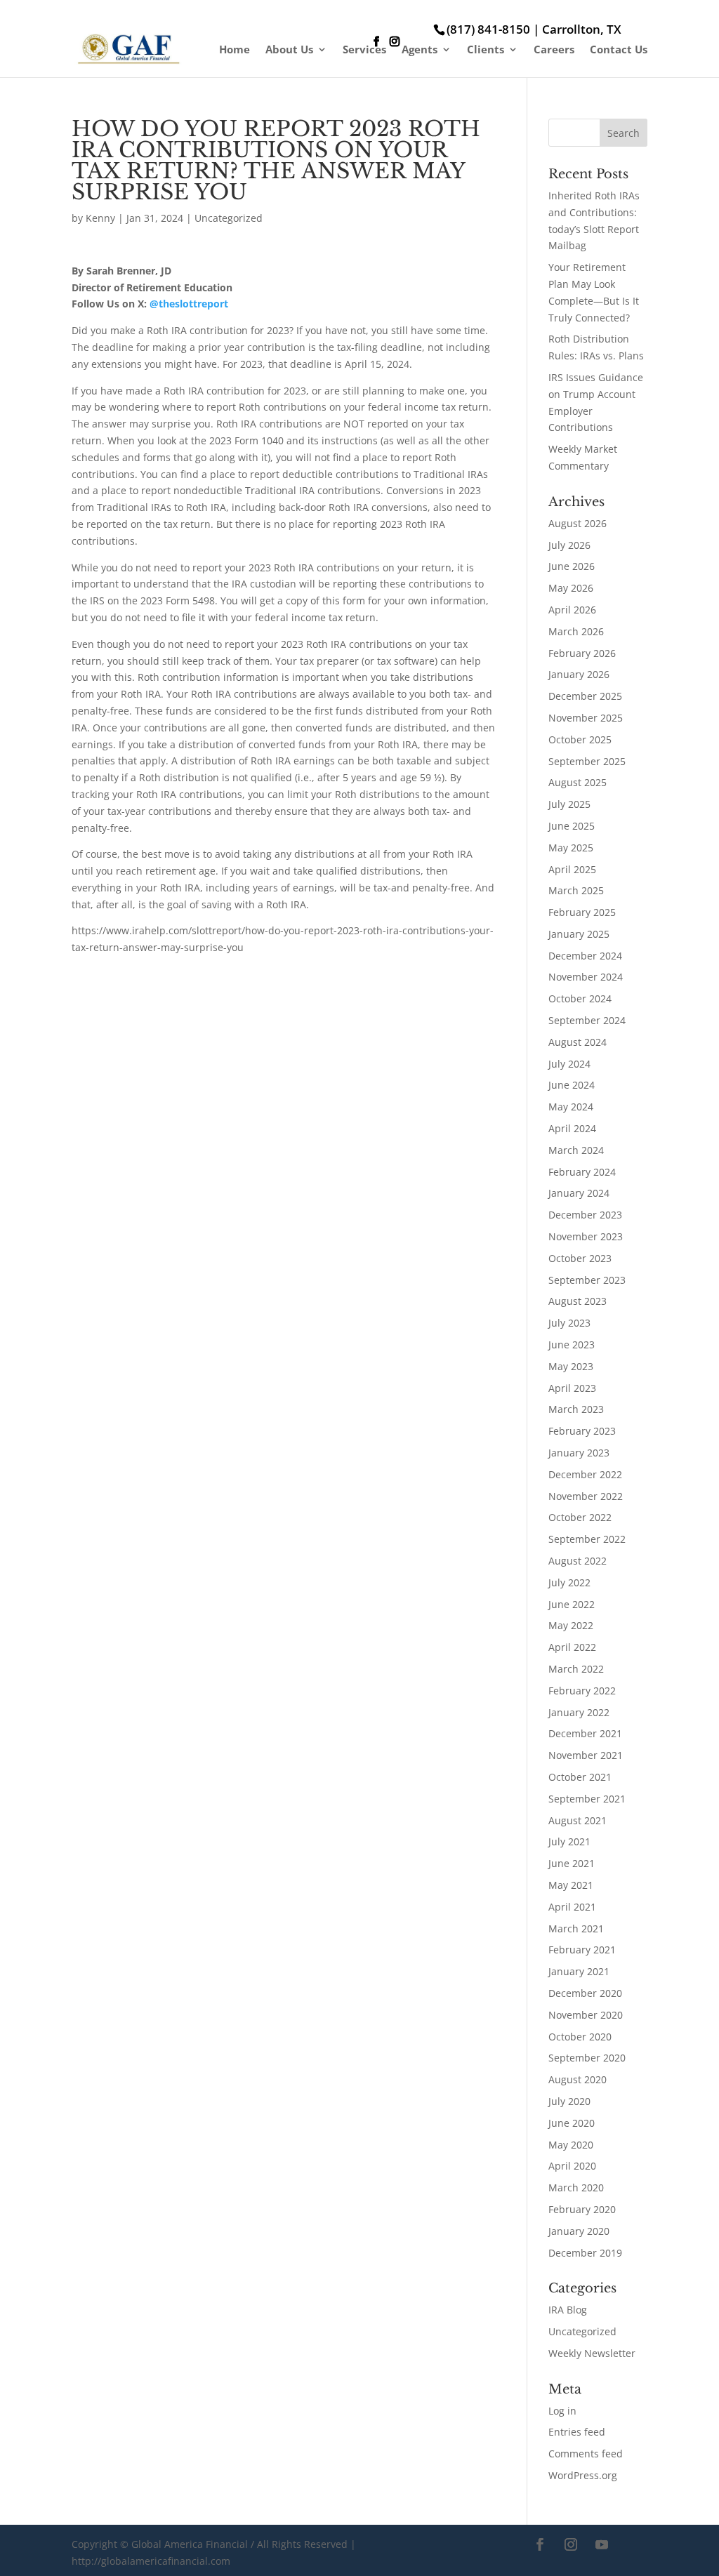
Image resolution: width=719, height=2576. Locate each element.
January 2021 (579, 1971)
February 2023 (582, 1431)
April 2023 (572, 1388)
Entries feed (577, 2432)
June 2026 (572, 566)
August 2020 (578, 2079)
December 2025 (585, 696)
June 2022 (572, 1604)
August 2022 (578, 1561)
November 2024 (586, 977)
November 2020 (586, 2015)
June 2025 (572, 826)
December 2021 (585, 1733)
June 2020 (572, 2123)
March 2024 (576, 1150)
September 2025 (587, 761)
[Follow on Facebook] (540, 2544)
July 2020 (569, 2101)
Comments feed (586, 2454)
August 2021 (578, 1820)
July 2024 (569, 1064)
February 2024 (582, 1172)
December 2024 (585, 956)
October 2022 (580, 1517)
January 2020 (579, 2231)
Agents (420, 50)
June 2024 (572, 1085)
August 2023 (578, 1301)
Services (364, 50)
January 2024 (579, 1193)
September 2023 (587, 1280)
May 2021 (571, 1885)
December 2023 (585, 1215)
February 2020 (582, 2209)
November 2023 (586, 1236)
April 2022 (572, 1647)
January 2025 (579, 934)
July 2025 (569, 804)
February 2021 (582, 1950)
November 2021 (586, 1755)
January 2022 (579, 1712)
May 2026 (571, 588)
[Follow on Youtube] (602, 2544)
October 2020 (580, 2037)
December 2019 (585, 2253)
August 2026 (578, 523)
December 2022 (585, 1474)
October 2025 (580, 739)
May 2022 (571, 1625)
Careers (554, 50)
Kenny (100, 218)
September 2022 (587, 1539)
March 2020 (576, 2187)
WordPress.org (583, 2475)
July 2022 (569, 1582)
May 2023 (571, 1366)
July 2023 (569, 1323)
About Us (289, 50)
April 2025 (572, 869)
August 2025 (578, 782)
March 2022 (576, 1669)
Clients (486, 50)
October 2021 (580, 1777)
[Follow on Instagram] (571, 2544)
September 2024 (587, 1020)
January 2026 (579, 674)
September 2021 (587, 1799)
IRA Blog (568, 2310)
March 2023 (576, 1409)
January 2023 (579, 1453)
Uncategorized (229, 218)
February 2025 (582, 912)
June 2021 (572, 1863)
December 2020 (585, 1993)
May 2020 (571, 2145)
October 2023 (580, 1258)
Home (235, 50)
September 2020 (587, 2058)
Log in (562, 2411)
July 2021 (569, 1841)
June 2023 (572, 1345)
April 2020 (572, 2166)
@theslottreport (189, 304)
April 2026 (572, 610)
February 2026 (582, 653)
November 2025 (586, 718)
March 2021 (576, 1928)
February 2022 (582, 1691)
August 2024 (578, 1042)
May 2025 (571, 848)
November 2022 (586, 1496)
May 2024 (571, 1107)
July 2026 (569, 545)
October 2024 (580, 998)
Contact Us (619, 50)
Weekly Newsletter (592, 2353)
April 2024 (572, 1128)
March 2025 (576, 890)
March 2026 (576, 631)
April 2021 (572, 1907)
